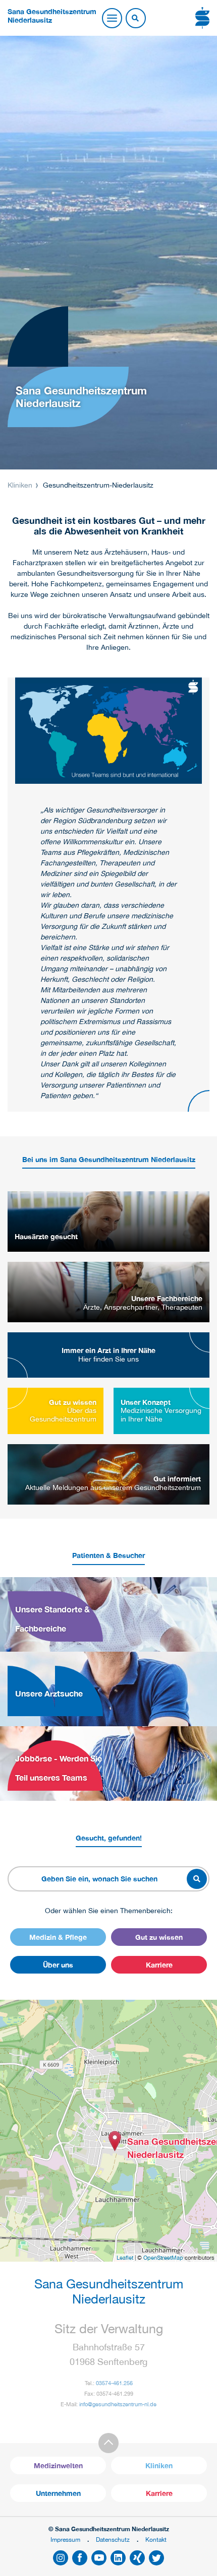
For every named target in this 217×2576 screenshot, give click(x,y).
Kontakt (156, 2539)
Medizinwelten (58, 2465)
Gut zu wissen (159, 1937)
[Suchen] (135, 19)
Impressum (65, 2539)
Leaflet (125, 2258)
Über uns (58, 1965)
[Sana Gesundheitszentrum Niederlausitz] (115, 2141)
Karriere (159, 1965)
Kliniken (21, 485)
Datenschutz (113, 2539)
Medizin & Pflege (58, 1937)
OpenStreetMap (163, 2258)
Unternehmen (58, 2493)
